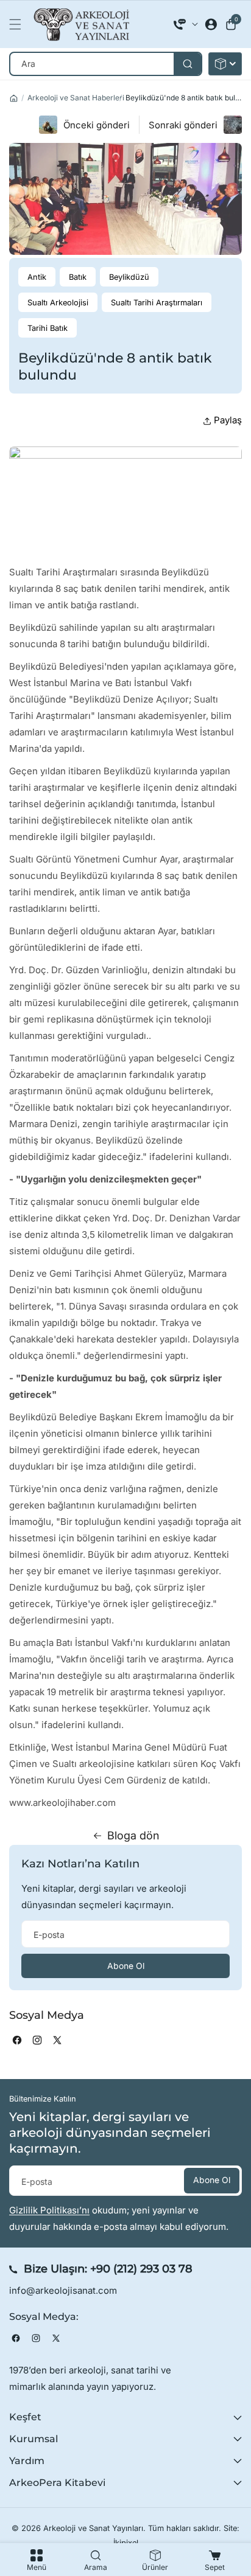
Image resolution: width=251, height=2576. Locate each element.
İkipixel (126, 2543)
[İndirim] (225, 64)
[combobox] (106, 64)
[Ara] (187, 64)
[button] (18, 24)
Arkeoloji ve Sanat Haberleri (76, 98)
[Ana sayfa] (14, 98)
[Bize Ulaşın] (186, 24)
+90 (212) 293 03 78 (141, 2269)
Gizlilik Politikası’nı (49, 2210)
